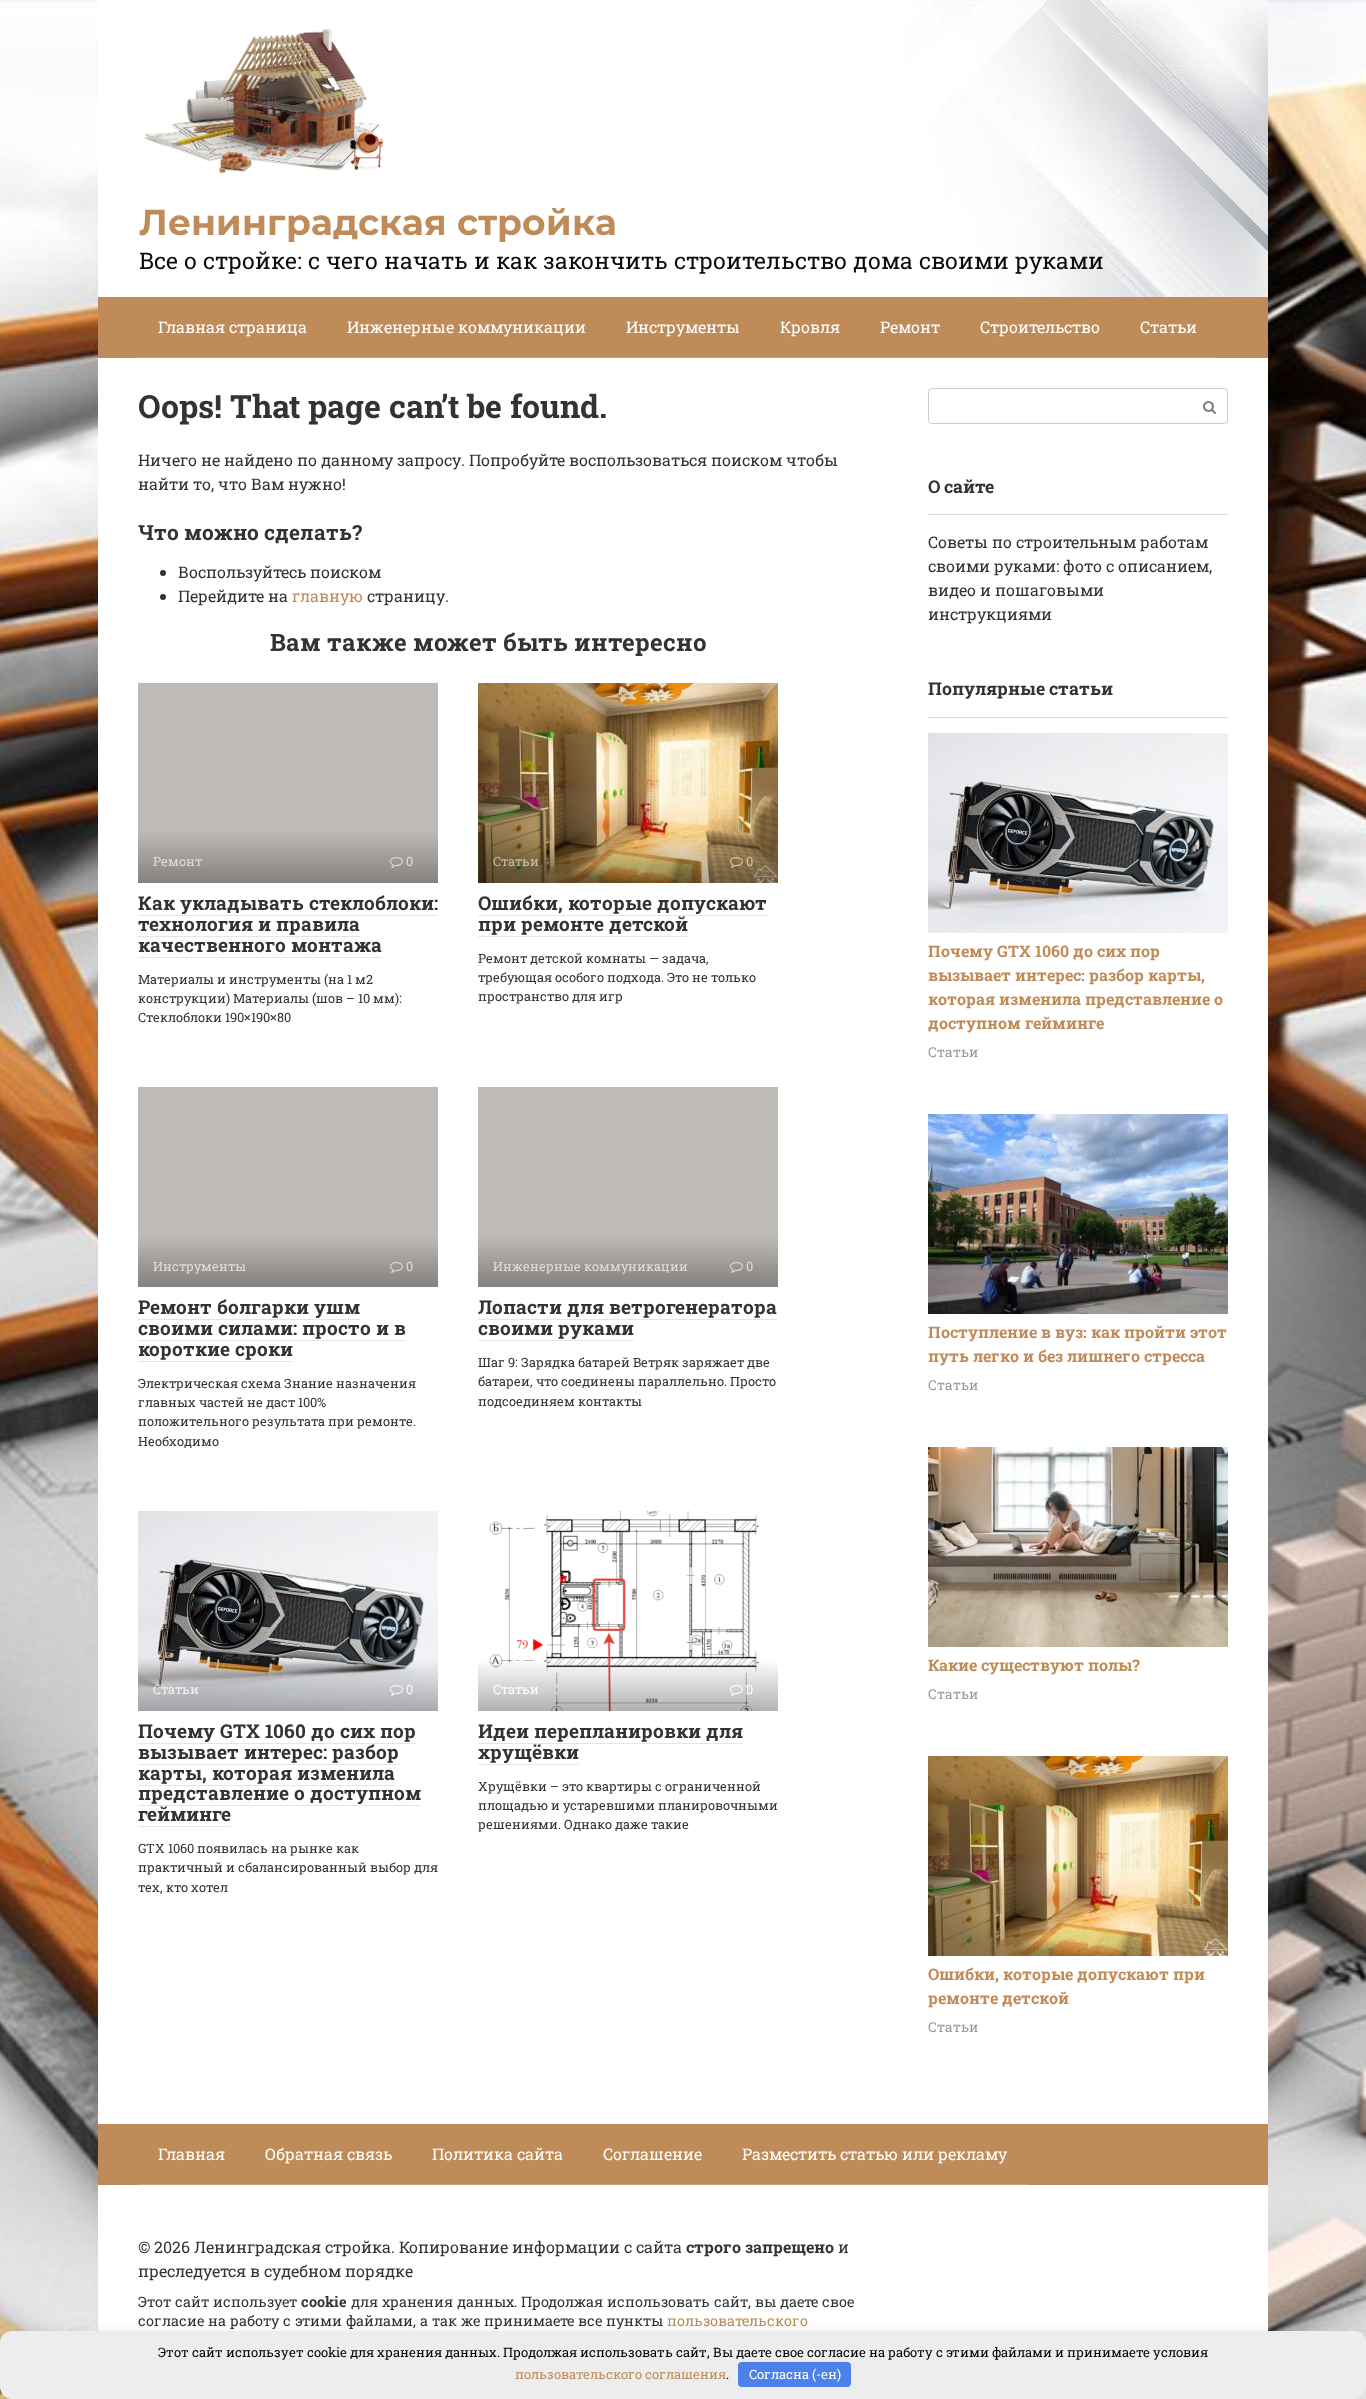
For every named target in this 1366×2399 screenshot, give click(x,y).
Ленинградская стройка (378, 222)
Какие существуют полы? (1034, 1664)
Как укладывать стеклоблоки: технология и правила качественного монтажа (288, 923)
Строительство (1040, 326)
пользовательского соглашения (620, 2374)
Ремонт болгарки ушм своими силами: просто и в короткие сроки (272, 1327)
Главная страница (232, 326)
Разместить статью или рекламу (874, 2153)
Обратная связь (328, 2153)
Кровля (810, 326)
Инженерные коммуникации (466, 326)
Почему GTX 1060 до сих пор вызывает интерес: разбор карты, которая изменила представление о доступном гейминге (279, 1772)
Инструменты (683, 326)
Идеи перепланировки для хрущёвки (610, 1741)
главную (327, 595)
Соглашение (652, 2153)
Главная (191, 2153)
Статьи (1168, 326)
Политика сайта (497, 2153)
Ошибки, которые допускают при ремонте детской (622, 913)
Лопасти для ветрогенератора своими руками (627, 1317)
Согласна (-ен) (795, 2374)
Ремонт (910, 326)
